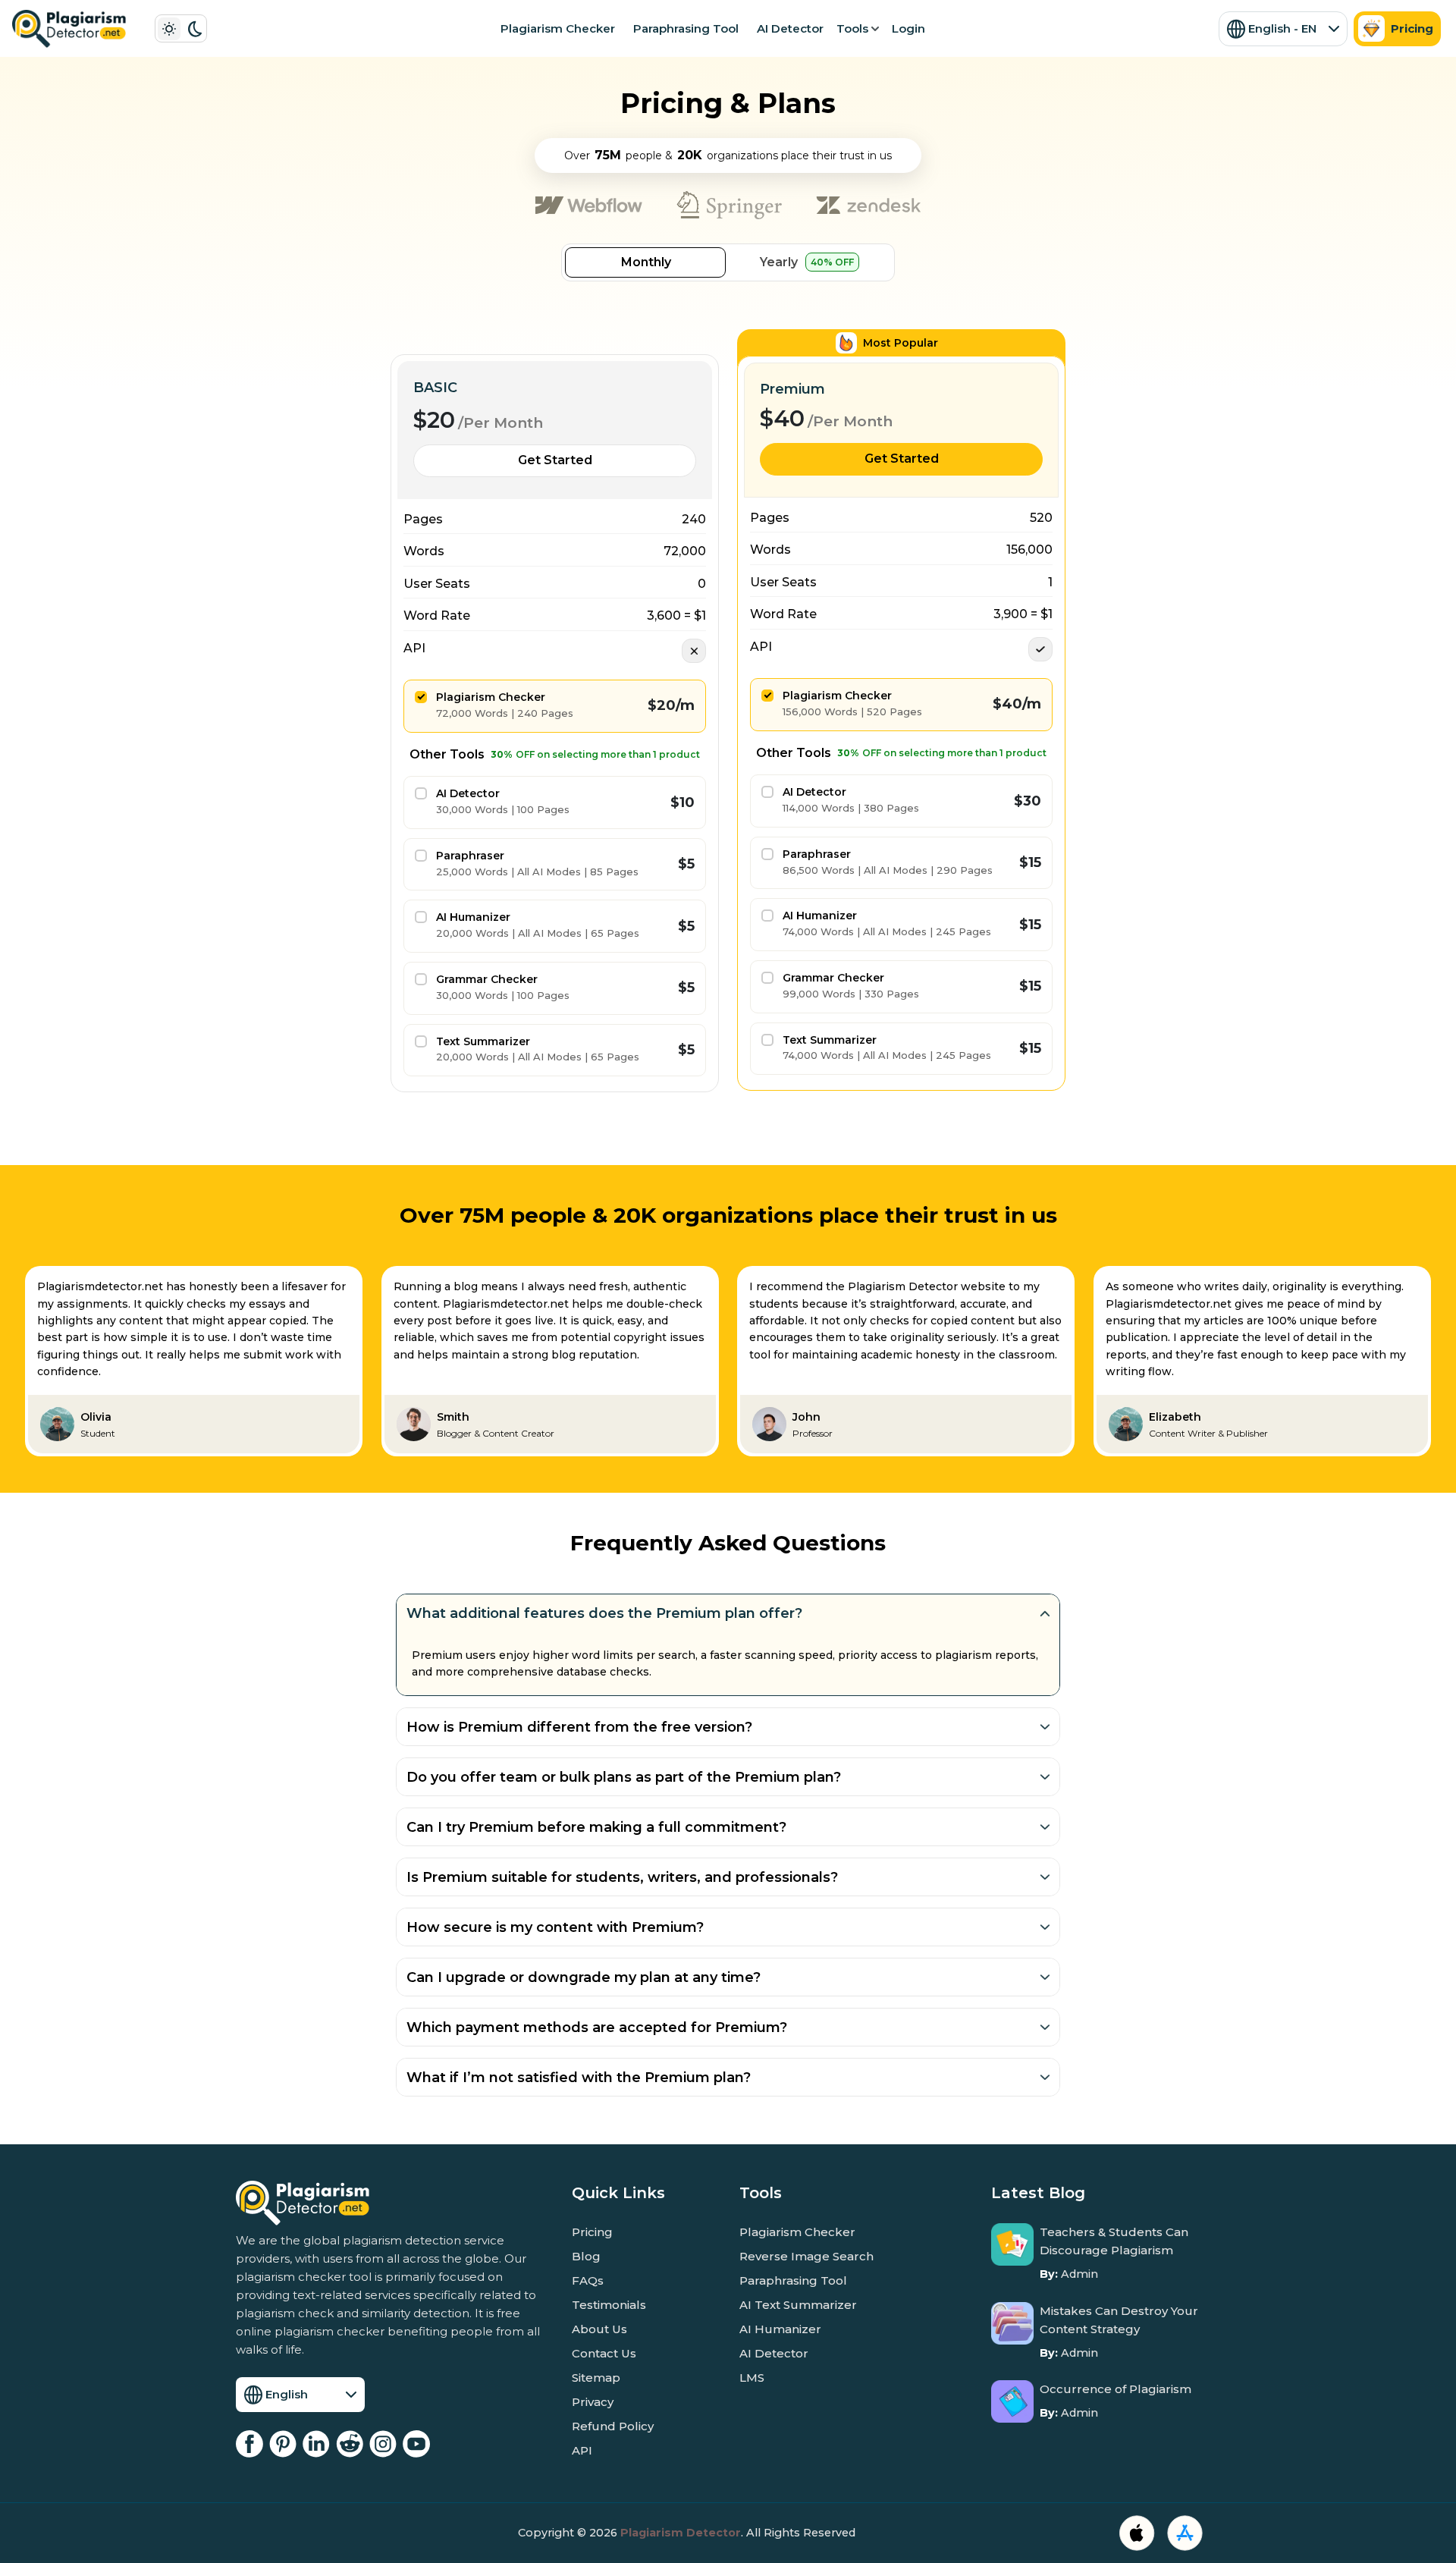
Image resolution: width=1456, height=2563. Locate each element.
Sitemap (596, 2378)
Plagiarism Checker (558, 28)
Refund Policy (613, 2426)
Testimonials (609, 2305)
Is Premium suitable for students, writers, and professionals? (622, 1877)
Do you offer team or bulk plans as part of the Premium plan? (624, 1777)
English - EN (1282, 28)
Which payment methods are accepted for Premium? (597, 2027)
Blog (586, 2256)
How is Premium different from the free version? (579, 1727)
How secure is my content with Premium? (555, 1927)
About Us (599, 2329)
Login (908, 28)
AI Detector (790, 28)
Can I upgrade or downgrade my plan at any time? (584, 1977)
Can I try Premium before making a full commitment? (596, 1827)
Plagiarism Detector (681, 2533)
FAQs (588, 2280)
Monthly (646, 262)
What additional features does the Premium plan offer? (604, 1613)
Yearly (807, 262)
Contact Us (604, 2353)
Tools (852, 28)
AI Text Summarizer (798, 2305)
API (582, 2450)
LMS (752, 2378)
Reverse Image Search (806, 2256)
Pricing (1412, 28)
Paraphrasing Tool (686, 28)
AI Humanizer (780, 2329)
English (287, 2394)
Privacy (593, 2402)
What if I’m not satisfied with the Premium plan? (579, 2078)
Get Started (555, 460)
